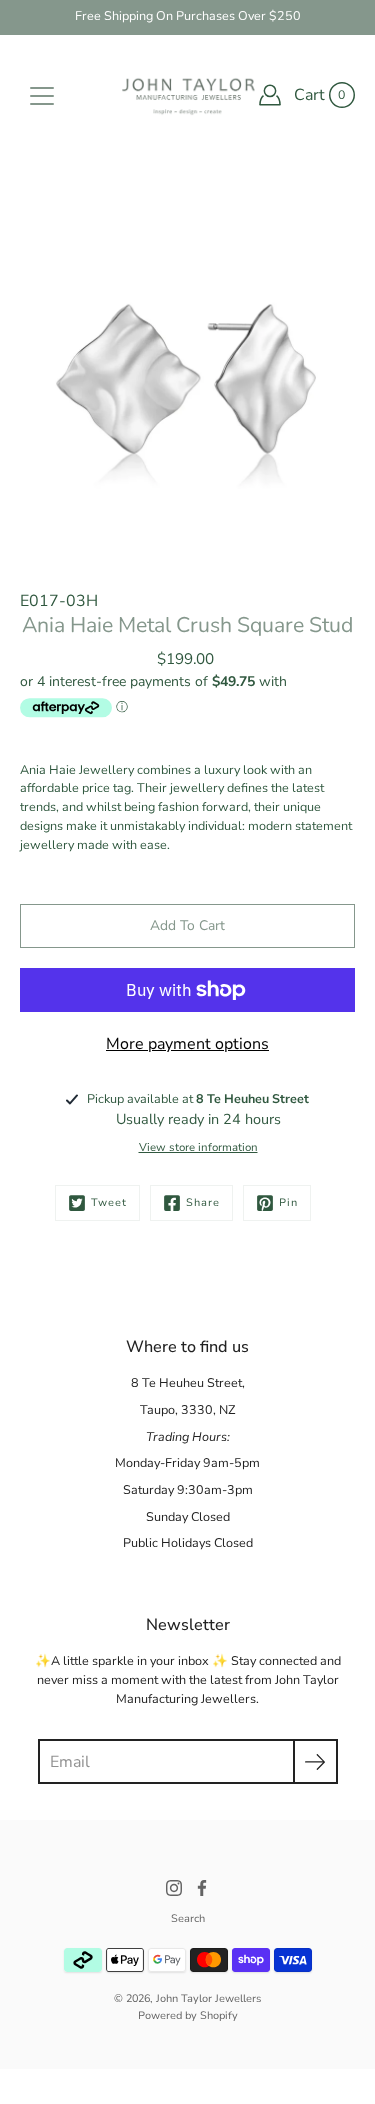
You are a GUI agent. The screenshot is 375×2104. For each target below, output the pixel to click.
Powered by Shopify (188, 2015)
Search (188, 1918)
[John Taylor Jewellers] (187, 95)
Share (203, 1202)
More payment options (187, 1044)
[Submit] (315, 1761)
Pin (288, 1202)
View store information (198, 1147)
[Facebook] (202, 1888)
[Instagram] (174, 1888)
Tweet (109, 1202)
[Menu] (42, 96)
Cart (309, 95)
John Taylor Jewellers (208, 1998)
